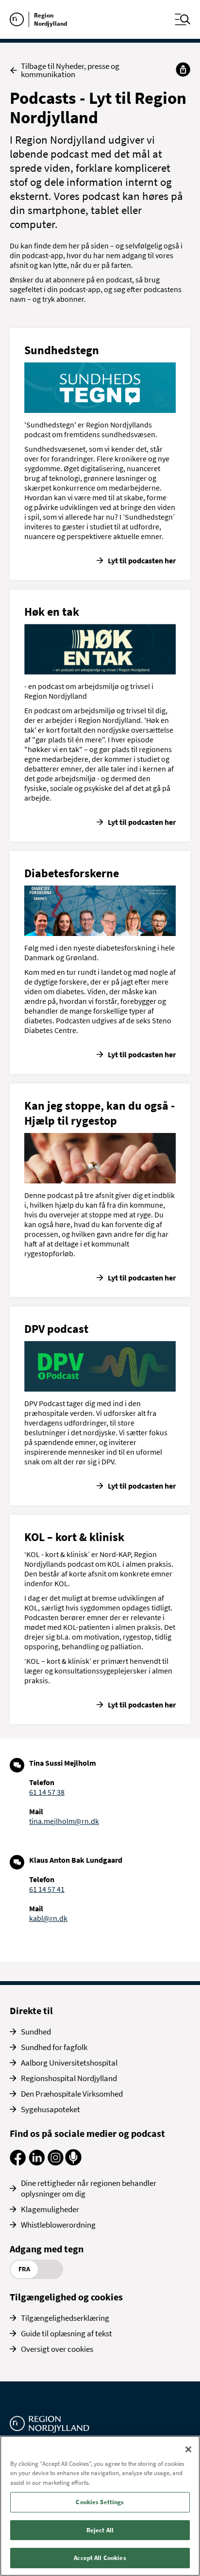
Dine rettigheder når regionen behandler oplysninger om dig (89, 2188)
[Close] (188, 2449)
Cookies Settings (100, 2502)
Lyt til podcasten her (142, 560)
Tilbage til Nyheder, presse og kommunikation (70, 70)
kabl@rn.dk (48, 1918)
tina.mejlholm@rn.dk (64, 1821)
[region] (100, 2506)
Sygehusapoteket (50, 2109)
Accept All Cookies (100, 2558)
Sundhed (36, 2032)
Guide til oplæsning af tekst (67, 2333)
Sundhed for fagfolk (54, 2047)
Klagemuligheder (50, 2209)
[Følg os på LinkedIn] (37, 2163)
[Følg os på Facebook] (18, 2163)
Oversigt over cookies (57, 2349)
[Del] (183, 69)
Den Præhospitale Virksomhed (72, 2094)
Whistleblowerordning (58, 2225)
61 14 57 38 (47, 1792)
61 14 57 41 (47, 1889)
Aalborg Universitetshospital (69, 2063)
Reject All (100, 2530)
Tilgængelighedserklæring (65, 2318)
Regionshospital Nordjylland (69, 2078)
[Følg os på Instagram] (56, 2163)
